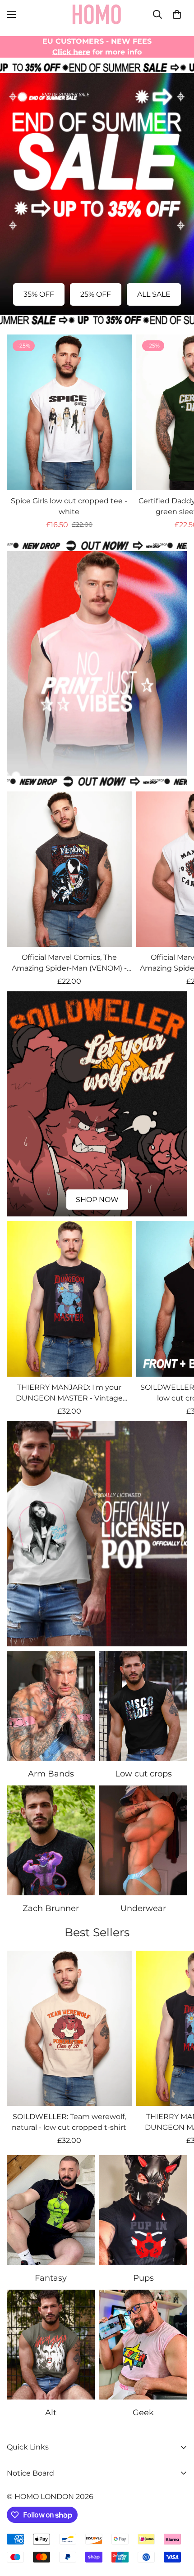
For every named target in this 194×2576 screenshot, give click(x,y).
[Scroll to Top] (178, 2528)
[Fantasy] (51, 2210)
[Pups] (143, 2210)
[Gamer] (143, 2345)
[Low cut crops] (143, 1706)
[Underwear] (143, 1840)
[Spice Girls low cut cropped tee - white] (69, 412)
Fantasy (51, 2278)
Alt (51, 2413)
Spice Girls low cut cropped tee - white (69, 506)
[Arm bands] (51, 1706)
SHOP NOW (97, 759)
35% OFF (39, 294)
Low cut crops (143, 1774)
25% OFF (96, 294)
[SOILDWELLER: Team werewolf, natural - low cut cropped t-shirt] (69, 2029)
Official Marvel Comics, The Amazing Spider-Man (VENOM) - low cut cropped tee (69, 963)
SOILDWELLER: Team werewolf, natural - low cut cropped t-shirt (69, 2122)
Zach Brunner (51, 1908)
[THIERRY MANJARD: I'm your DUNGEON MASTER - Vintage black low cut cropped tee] (69, 1299)
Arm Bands (51, 1774)
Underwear (143, 1908)
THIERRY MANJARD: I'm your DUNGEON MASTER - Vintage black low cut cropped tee (69, 1393)
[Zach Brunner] (51, 1840)
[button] (177, 14)
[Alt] (51, 2345)
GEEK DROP (97, 1629)
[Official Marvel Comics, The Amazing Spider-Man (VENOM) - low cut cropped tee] (69, 869)
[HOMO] (97, 14)
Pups (143, 2278)
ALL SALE (154, 294)
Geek (143, 2413)
